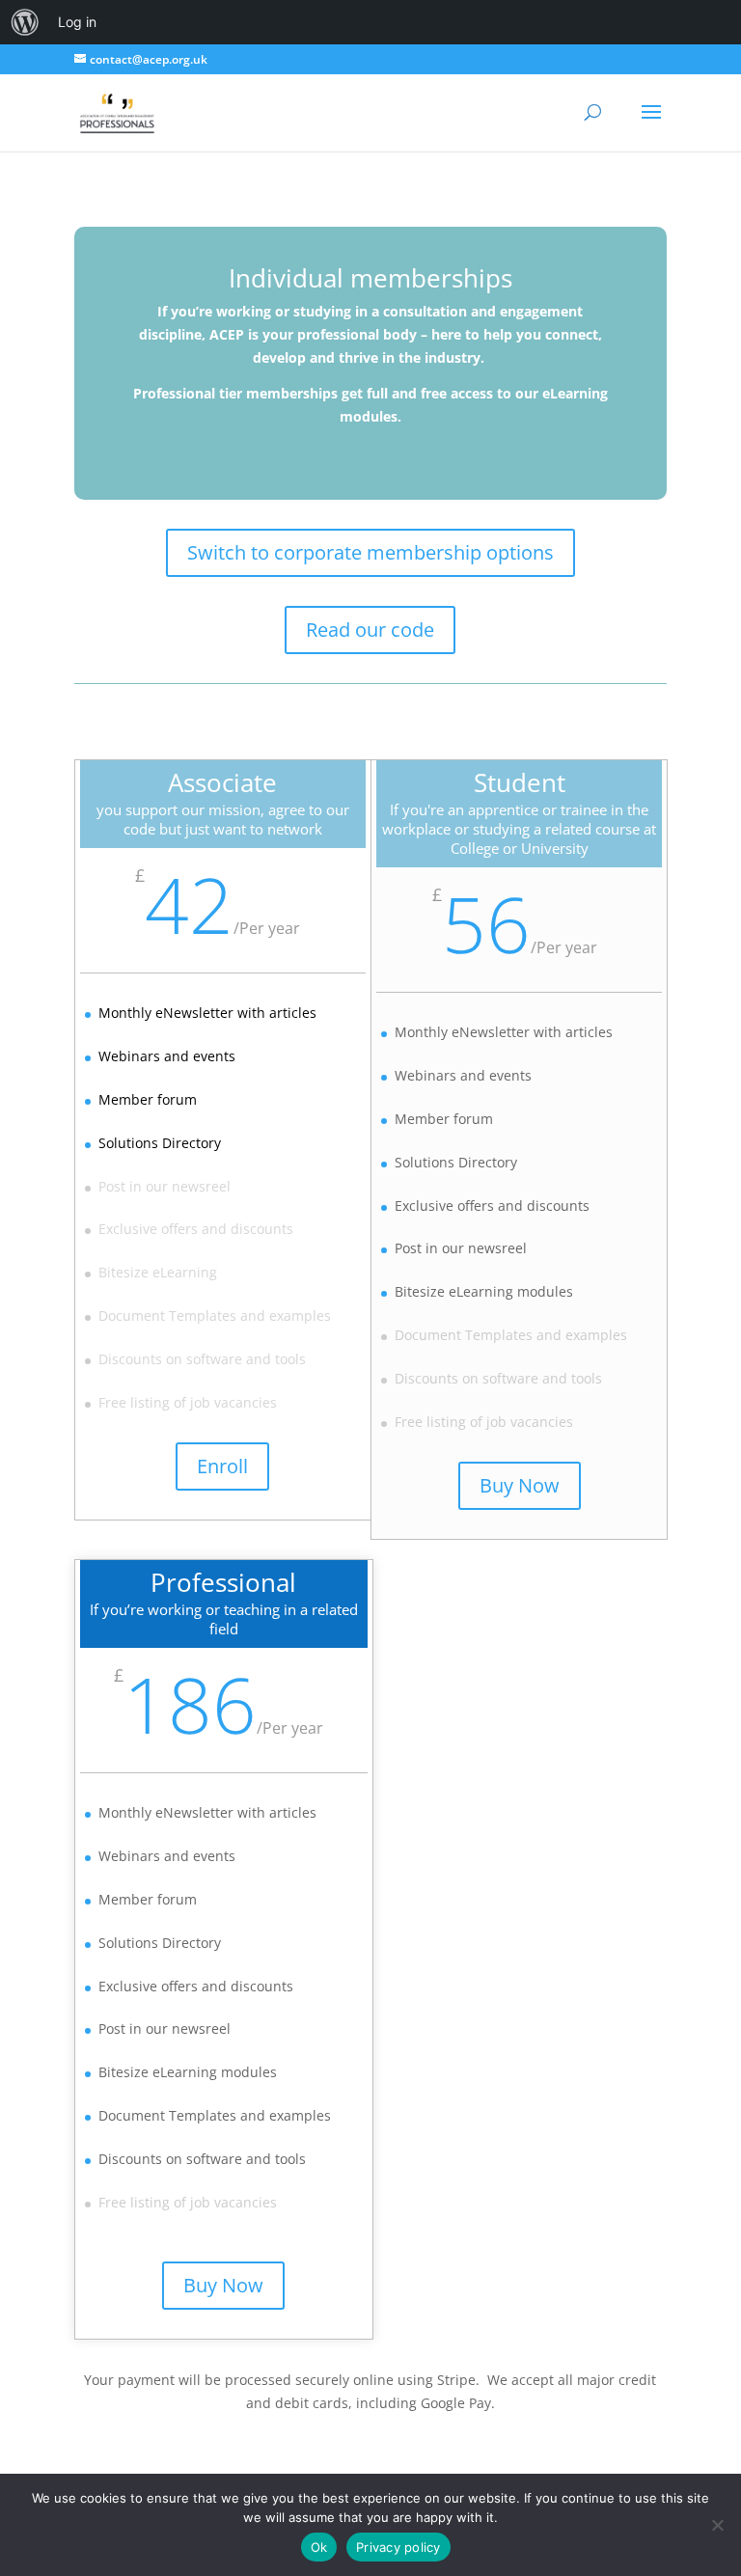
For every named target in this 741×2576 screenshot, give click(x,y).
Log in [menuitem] (77, 22)
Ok (319, 2547)
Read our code (370, 630)
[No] (717, 2525)
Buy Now (520, 1485)
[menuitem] (25, 22)
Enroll (222, 1466)
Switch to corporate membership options (370, 552)
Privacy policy (398, 2547)
